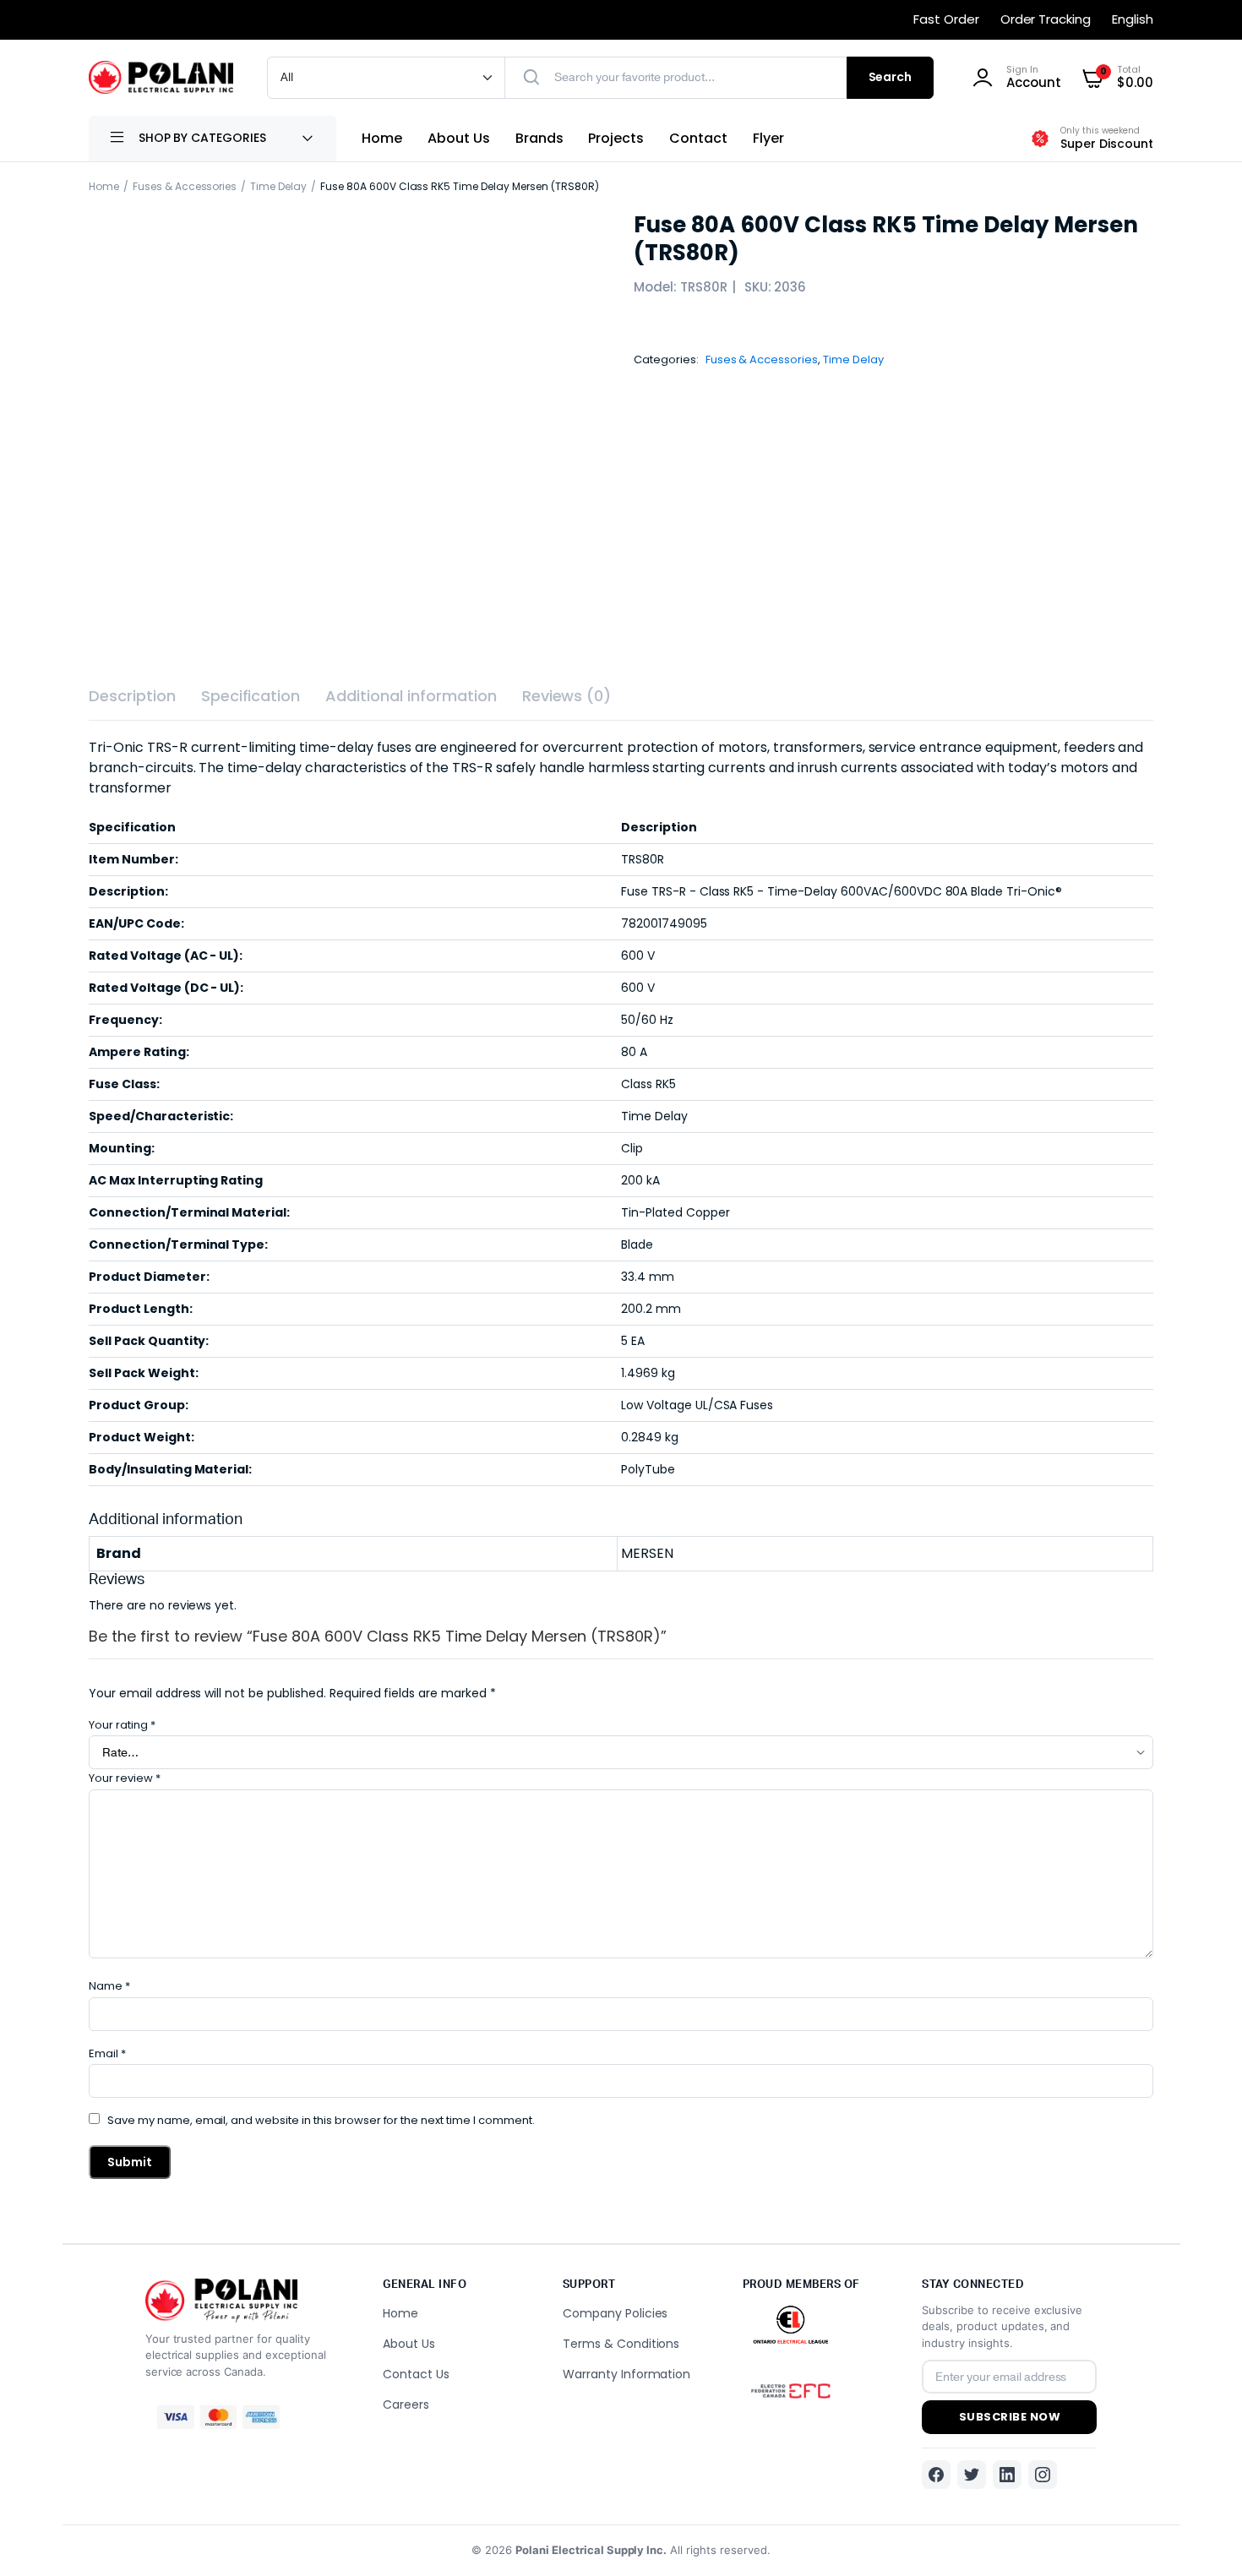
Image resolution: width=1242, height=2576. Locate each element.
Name (109, 1986)
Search (891, 77)
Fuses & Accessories (185, 186)
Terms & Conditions (621, 2344)
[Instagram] (1043, 2475)
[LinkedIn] (1007, 2475)
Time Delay (278, 186)
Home (382, 138)
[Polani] (161, 77)
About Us (459, 138)
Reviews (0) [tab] (567, 696)
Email (107, 2053)
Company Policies (616, 2313)
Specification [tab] (251, 696)
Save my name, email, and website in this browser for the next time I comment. (321, 2120)
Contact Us (416, 2374)
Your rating (122, 1725)
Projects (616, 138)
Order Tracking (1046, 19)
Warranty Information (626, 2374)
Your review (125, 1778)
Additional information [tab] (411, 696)
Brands (539, 138)
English (1133, 19)
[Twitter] (972, 2475)
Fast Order (946, 19)
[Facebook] (936, 2475)
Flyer (768, 138)
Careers (406, 2404)
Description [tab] (132, 696)
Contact (698, 138)
